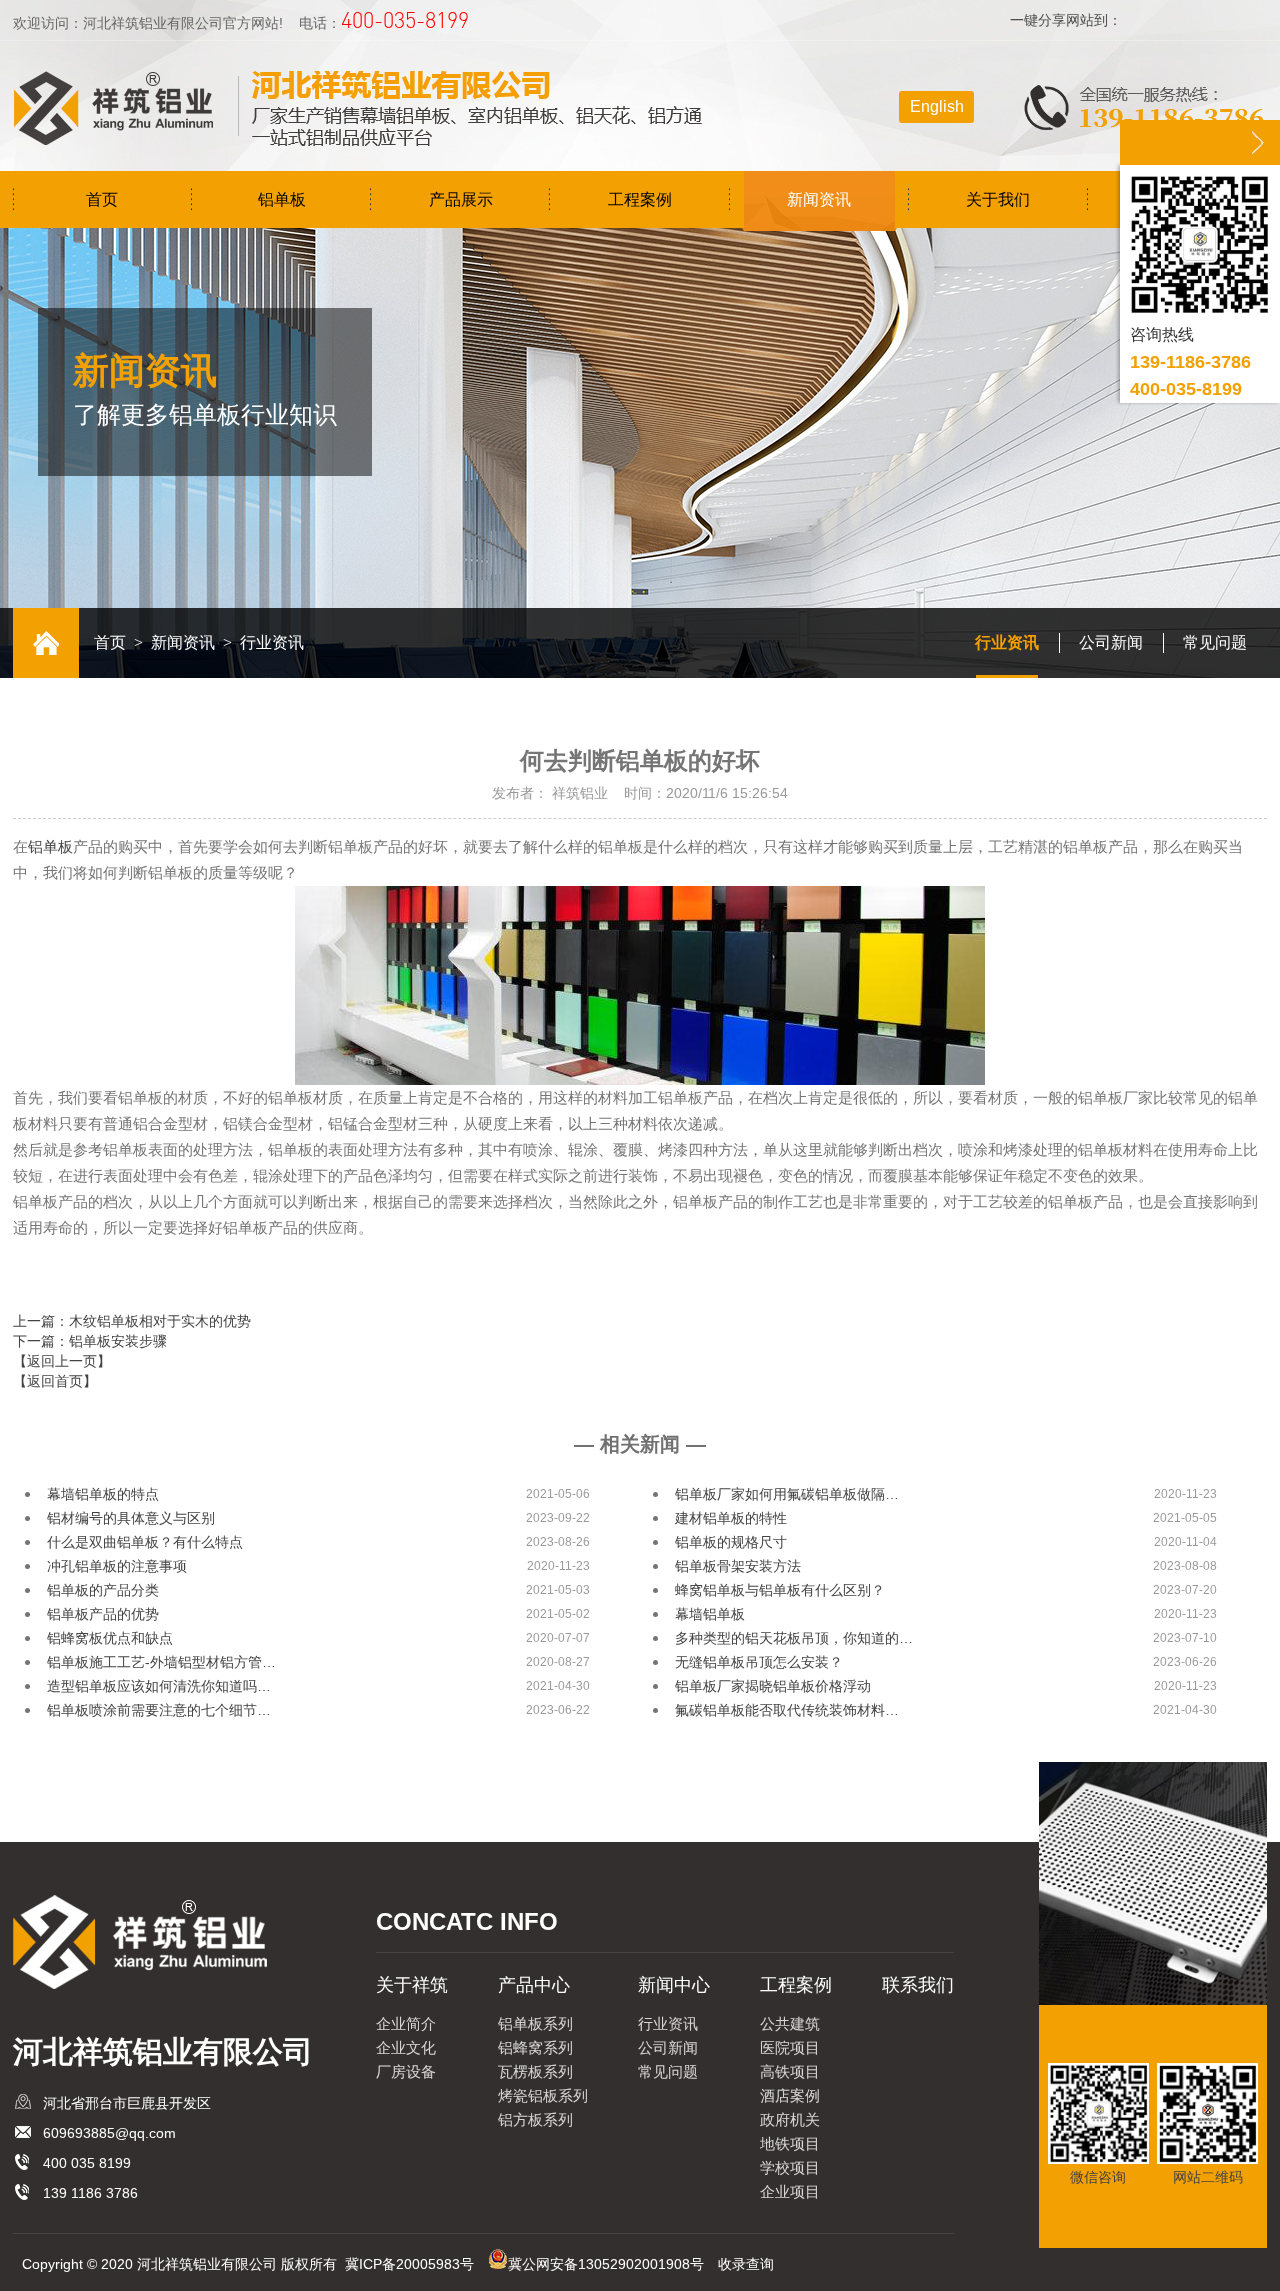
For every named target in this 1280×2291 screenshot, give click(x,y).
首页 (102, 199)
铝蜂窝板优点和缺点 (110, 1638)
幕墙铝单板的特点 (103, 1494)
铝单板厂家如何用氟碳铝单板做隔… (787, 1494)
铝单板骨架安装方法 (738, 1566)
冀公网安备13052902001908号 (606, 2264)
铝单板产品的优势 (103, 1614)
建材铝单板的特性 (731, 1518)
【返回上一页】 (62, 1361)
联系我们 (918, 1985)
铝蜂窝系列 (535, 2047)
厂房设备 (406, 2071)
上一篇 (132, 1321)
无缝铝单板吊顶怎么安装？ (759, 1662)
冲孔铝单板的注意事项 (117, 1566)
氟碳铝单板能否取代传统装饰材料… (787, 1710)
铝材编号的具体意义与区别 (131, 1518)
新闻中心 (674, 1985)
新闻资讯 (819, 199)
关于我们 (998, 199)
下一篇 (90, 1341)
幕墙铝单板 (710, 1614)
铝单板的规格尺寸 (731, 1542)
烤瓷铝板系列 (543, 2095)
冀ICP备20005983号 (409, 2264)
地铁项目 (790, 2143)
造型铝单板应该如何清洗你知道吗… (159, 1686)
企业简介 (406, 2023)
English (937, 106)
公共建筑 (790, 2023)
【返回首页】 (55, 1381)
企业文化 (406, 2047)
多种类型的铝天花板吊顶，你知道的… (794, 1638)
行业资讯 (1007, 642)
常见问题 (1215, 642)
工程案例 (640, 199)
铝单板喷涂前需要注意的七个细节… (159, 1710)
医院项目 (790, 2047)
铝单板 (282, 199)
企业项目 (790, 2191)
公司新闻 (1111, 642)
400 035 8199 (87, 2163)
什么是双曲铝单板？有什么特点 (145, 1542)
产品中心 (534, 1985)
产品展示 (461, 199)
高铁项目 (790, 2071)
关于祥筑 (412, 1985)
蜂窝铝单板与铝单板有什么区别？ (780, 1590)
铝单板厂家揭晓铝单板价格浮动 (773, 1686)
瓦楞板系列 (535, 2071)
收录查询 (746, 2264)
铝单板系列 (535, 2023)
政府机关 (790, 2119)
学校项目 (790, 2167)
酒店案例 (790, 2095)
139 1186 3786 (90, 2193)
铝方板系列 (535, 2119)
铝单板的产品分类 (103, 1590)
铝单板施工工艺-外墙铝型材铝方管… (161, 1662)
